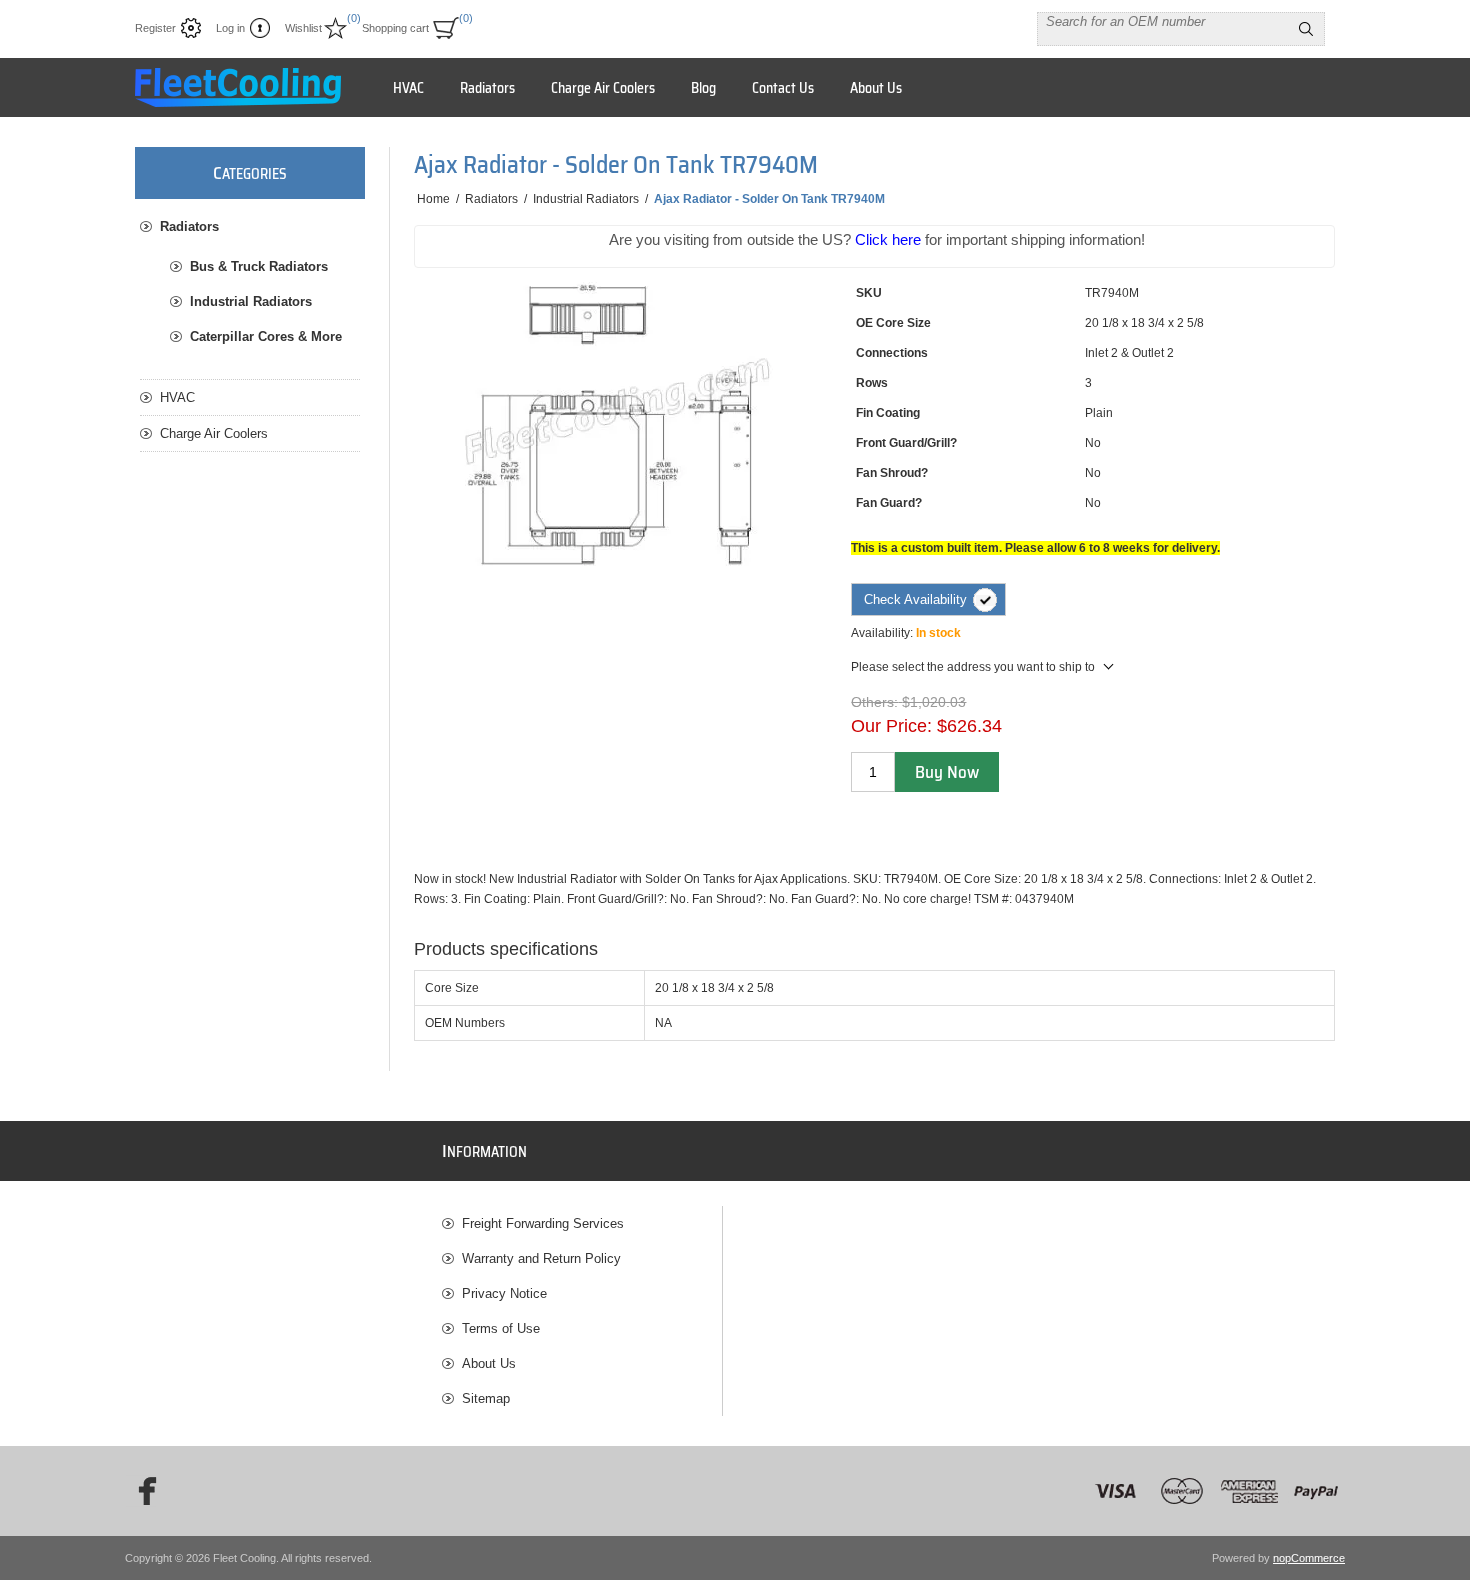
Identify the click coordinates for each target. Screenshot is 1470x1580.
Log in (230, 28)
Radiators (189, 226)
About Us (489, 1363)
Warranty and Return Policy (541, 1258)
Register (155, 28)
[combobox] (1163, 21)
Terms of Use (501, 1328)
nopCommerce (1309, 1558)
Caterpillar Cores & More (266, 336)
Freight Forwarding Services (543, 1223)
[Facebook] (141, 1491)
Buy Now (947, 772)
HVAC (177, 397)
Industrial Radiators (251, 301)
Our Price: (891, 726)
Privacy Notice (504, 1293)
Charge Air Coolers (214, 433)
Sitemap (486, 1398)
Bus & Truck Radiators (259, 266)
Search (1306, 29)
